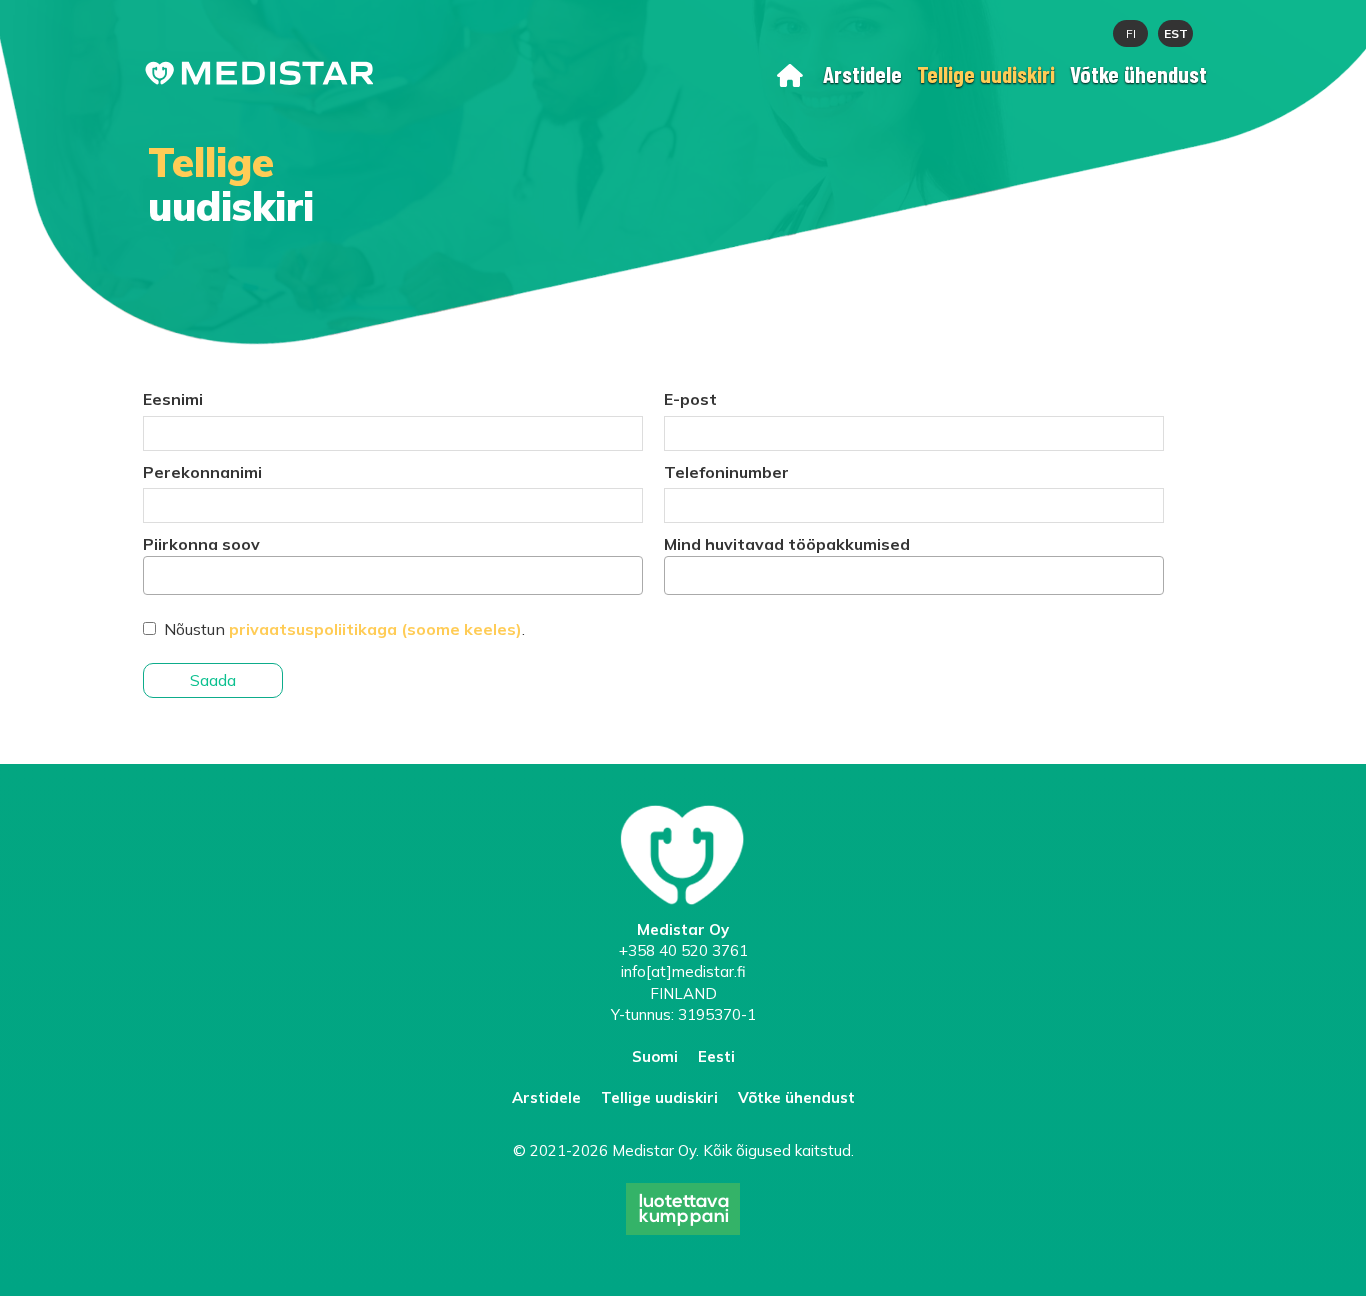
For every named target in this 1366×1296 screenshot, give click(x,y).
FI (1131, 33)
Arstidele (862, 74)
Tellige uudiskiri (986, 74)
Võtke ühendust (1138, 74)
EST (1176, 33)
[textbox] (155, 573)
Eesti (716, 1056)
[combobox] (393, 575)
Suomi (655, 1056)
